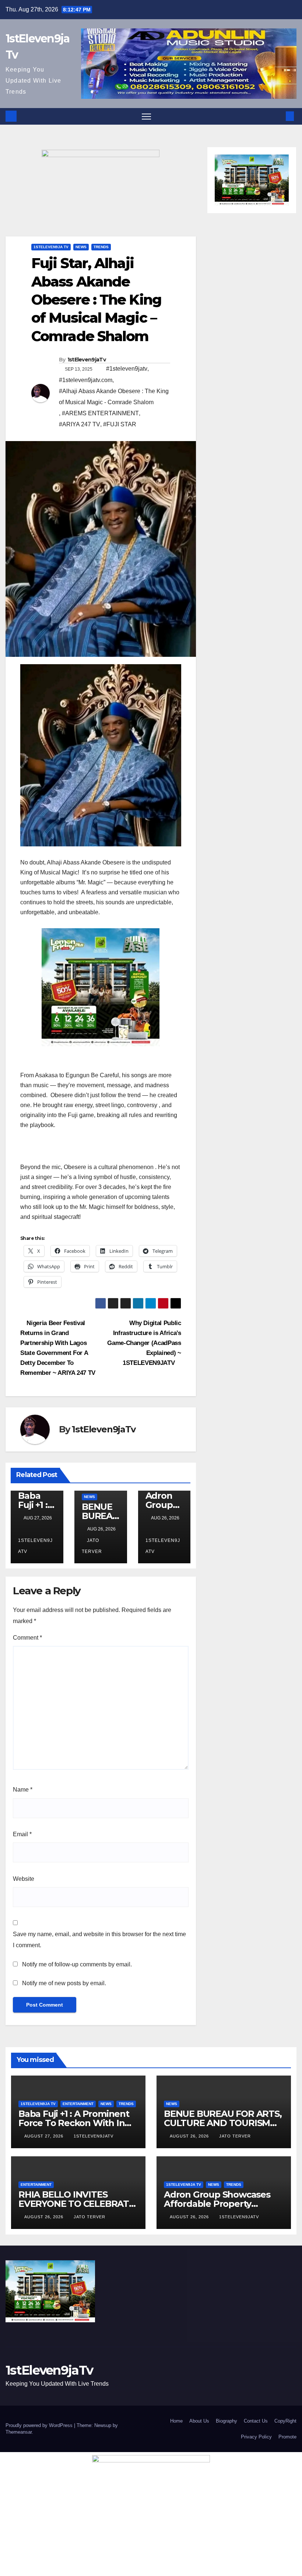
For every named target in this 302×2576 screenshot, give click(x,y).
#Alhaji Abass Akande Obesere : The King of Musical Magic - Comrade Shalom (114, 397)
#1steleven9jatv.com (86, 380)
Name (23, 1790)
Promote (287, 2437)
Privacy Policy (256, 2437)
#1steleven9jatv (127, 369)
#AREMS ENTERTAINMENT (100, 413)
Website (24, 1879)
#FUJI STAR (120, 424)
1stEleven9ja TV (51, 247)
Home (176, 2421)
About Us (199, 2421)
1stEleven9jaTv (87, 360)
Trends (101, 247)
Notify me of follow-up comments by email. (77, 1964)
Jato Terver (235, 2136)
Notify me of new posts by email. (64, 1983)
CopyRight (285, 2421)
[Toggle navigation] (146, 116)
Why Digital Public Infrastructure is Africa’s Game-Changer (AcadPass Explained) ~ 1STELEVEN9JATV (144, 1343)
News (81, 247)
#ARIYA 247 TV (80, 424)
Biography (226, 2421)
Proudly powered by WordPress (40, 2425)
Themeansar (19, 2432)
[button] (278, 116)
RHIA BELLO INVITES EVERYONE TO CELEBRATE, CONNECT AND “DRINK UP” (78, 2204)
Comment (27, 1638)
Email (22, 1834)
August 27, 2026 (45, 2136)
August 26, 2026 (190, 2136)
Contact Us (256, 2421)
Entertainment (78, 2104)
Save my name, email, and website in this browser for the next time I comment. (99, 1940)
